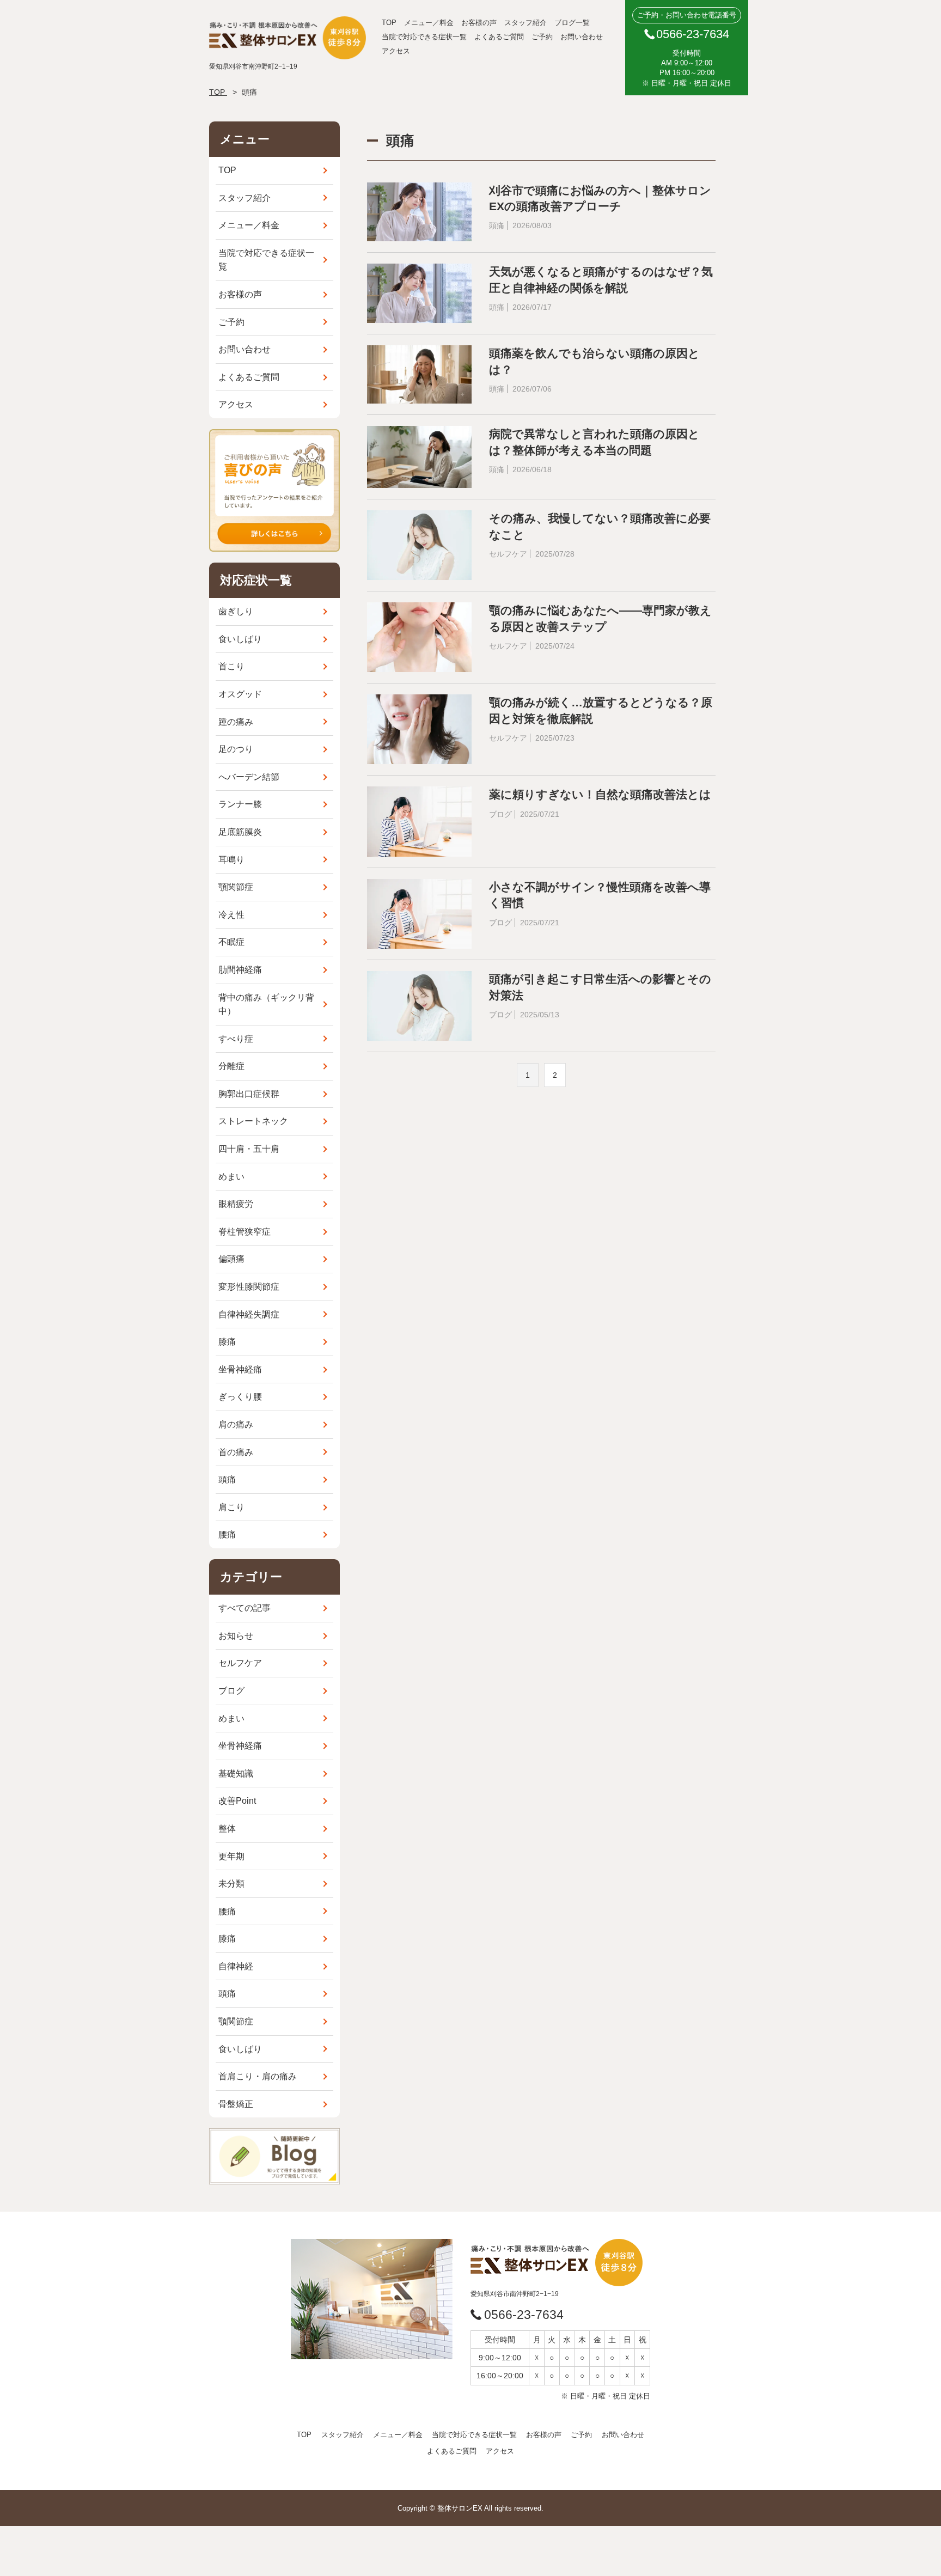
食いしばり (240, 639)
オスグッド (240, 694)
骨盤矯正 (236, 2104)
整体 (227, 1829)
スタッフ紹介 (526, 23)
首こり (231, 666)
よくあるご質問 (499, 37)
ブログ (231, 1691)
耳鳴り (231, 860)
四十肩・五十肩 (249, 1149)
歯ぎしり (236, 611)
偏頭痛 (231, 1259)
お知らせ (236, 1636)
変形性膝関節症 (249, 1287)
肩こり (231, 1507)
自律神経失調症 (249, 1314)
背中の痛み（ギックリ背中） (266, 1005)
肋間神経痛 (240, 970)
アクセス (396, 51)
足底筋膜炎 (240, 832)
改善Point (237, 1801)
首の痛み (236, 1452)
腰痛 (227, 1534)
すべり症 (236, 1039)
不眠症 (231, 942)
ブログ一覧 (572, 23)
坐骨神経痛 (240, 1369)
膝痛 (227, 1342)
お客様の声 (479, 23)
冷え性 (231, 915)
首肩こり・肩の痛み (258, 2076)
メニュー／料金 (429, 23)
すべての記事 (245, 1608)
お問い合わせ (582, 37)
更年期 (231, 1856)
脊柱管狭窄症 (245, 1232)
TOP (389, 23)
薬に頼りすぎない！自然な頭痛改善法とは (600, 794)
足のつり (236, 749)
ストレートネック (253, 1121)
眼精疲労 (236, 1204)
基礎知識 (236, 1774)
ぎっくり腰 (240, 1397)
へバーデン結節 (249, 777)
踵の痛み (236, 722)
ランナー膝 (240, 804)
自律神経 (236, 1966)
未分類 (231, 1884)
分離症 (231, 1066)
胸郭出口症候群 (249, 1094)
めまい (231, 1177)
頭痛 (227, 1479)
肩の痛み (236, 1424)
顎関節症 (236, 887)
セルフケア (240, 1663)
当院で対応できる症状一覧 (424, 37)
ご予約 (542, 37)
